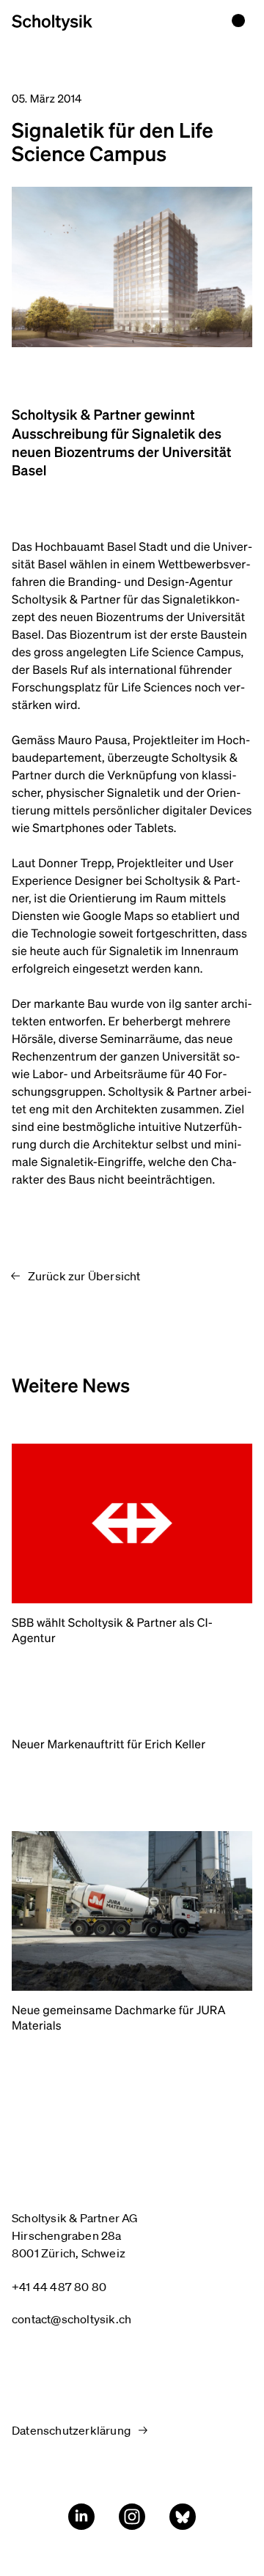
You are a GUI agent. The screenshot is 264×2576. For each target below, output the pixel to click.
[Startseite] (52, 23)
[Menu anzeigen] (238, 21)
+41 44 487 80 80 (59, 2287)
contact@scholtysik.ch (71, 2319)
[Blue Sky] (183, 2517)
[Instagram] (132, 2517)
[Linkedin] (81, 2517)
